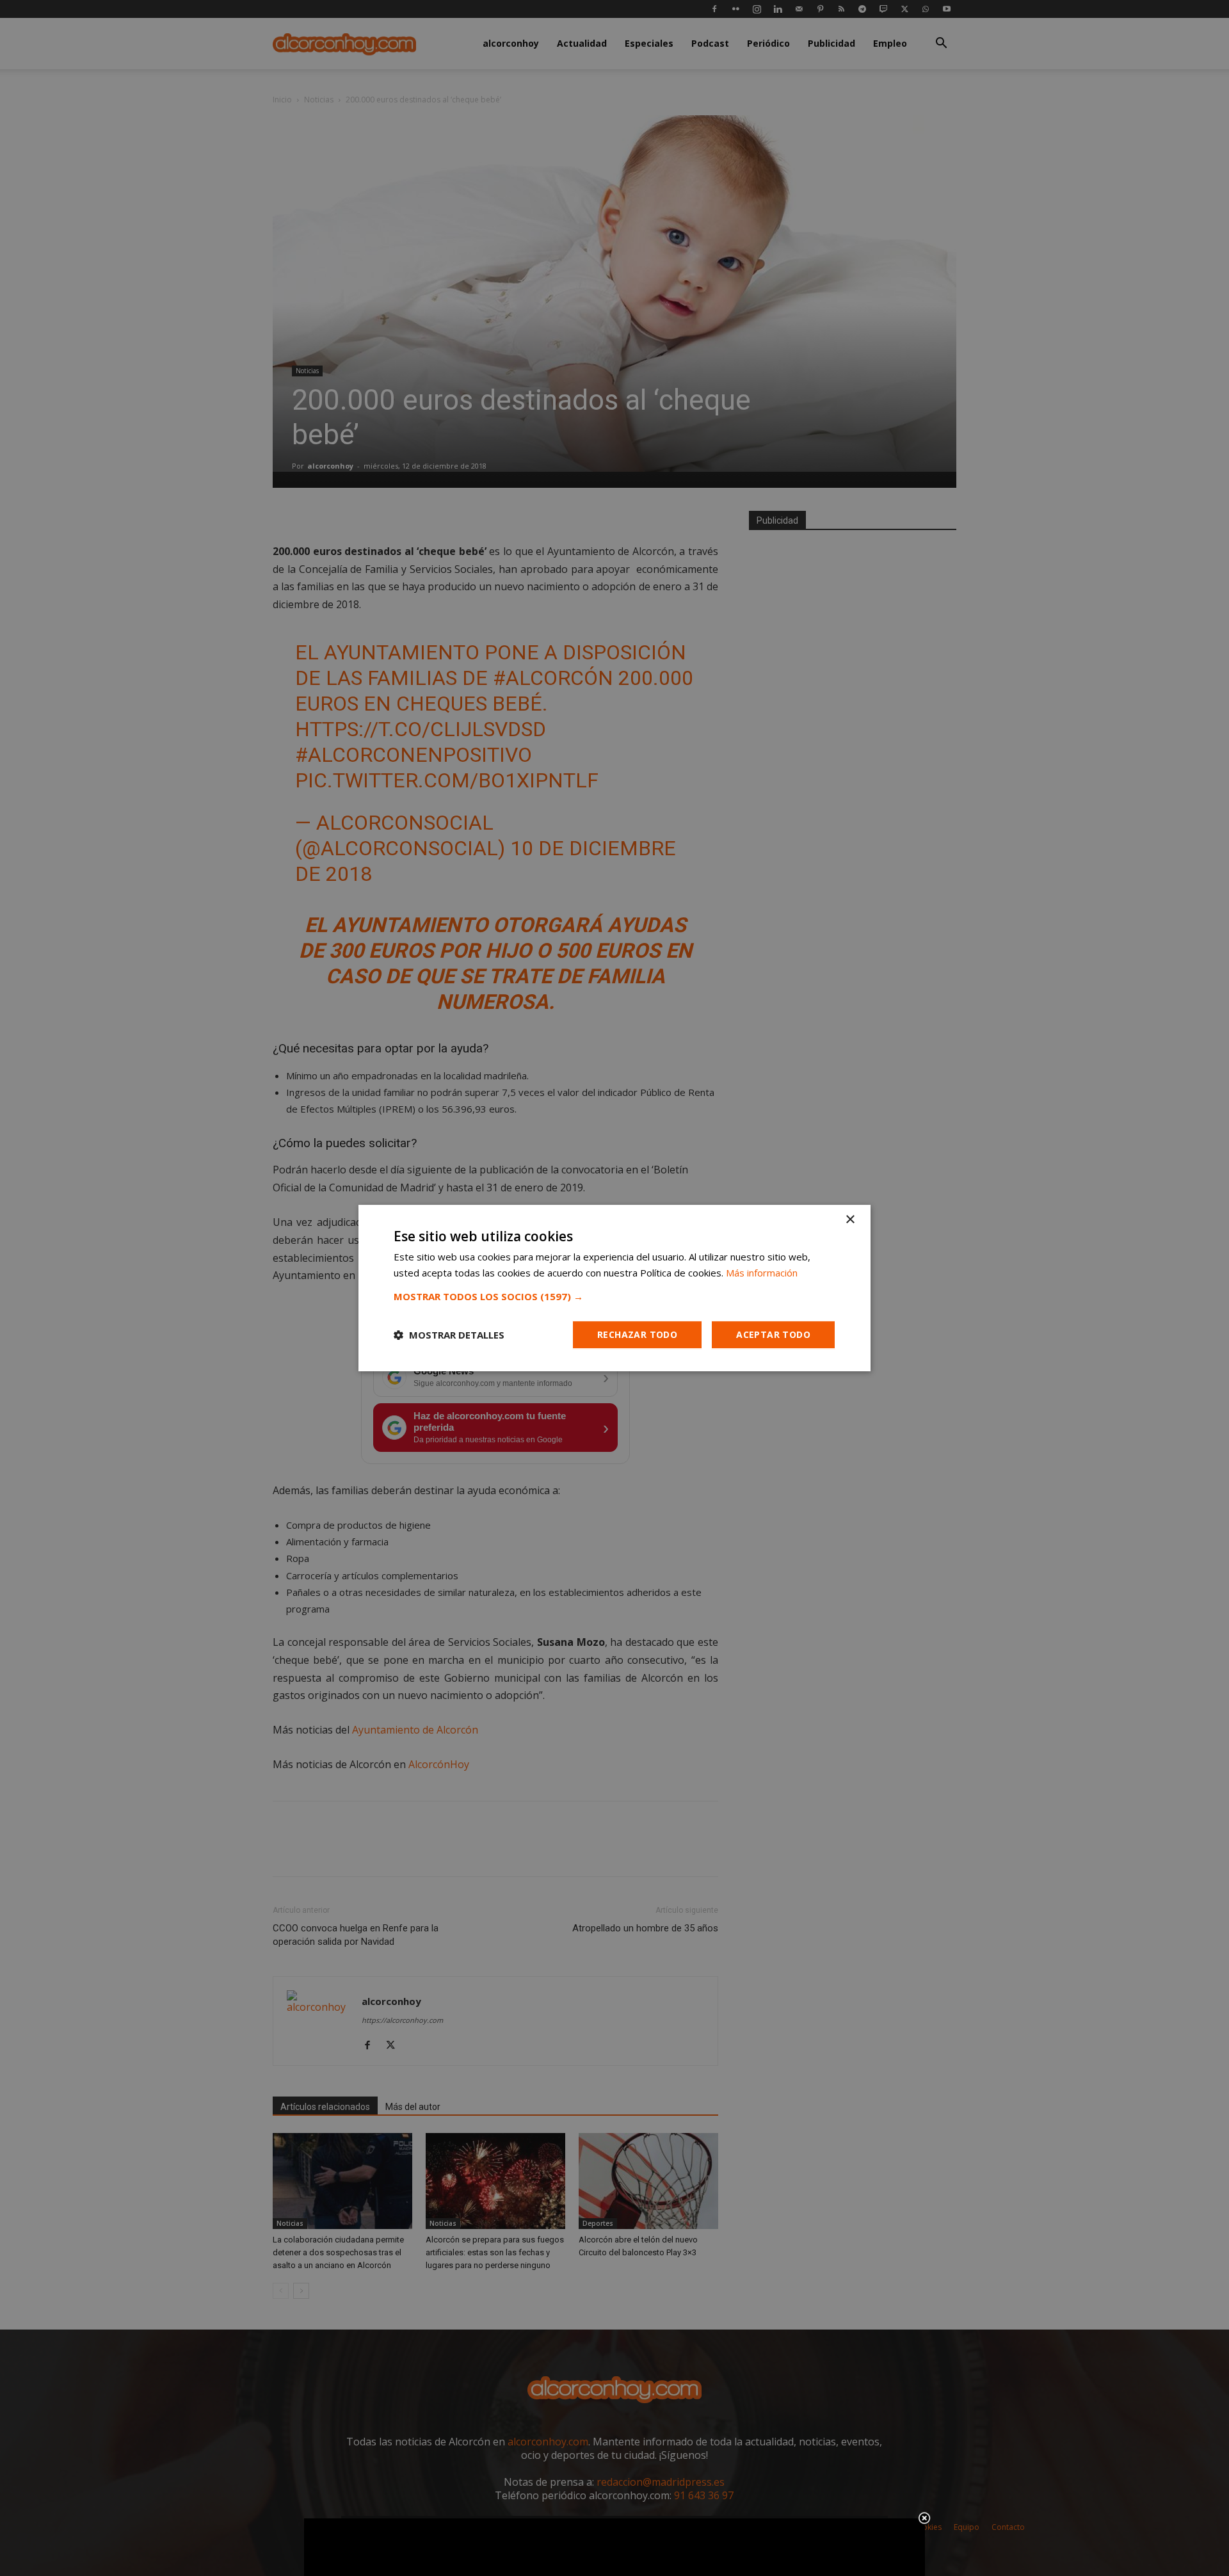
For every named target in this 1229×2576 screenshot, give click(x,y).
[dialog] (614, 1288)
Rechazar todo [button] (637, 1334)
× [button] (850, 1220)
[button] (614, 1296)
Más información (762, 1273)
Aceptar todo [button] (773, 1334)
